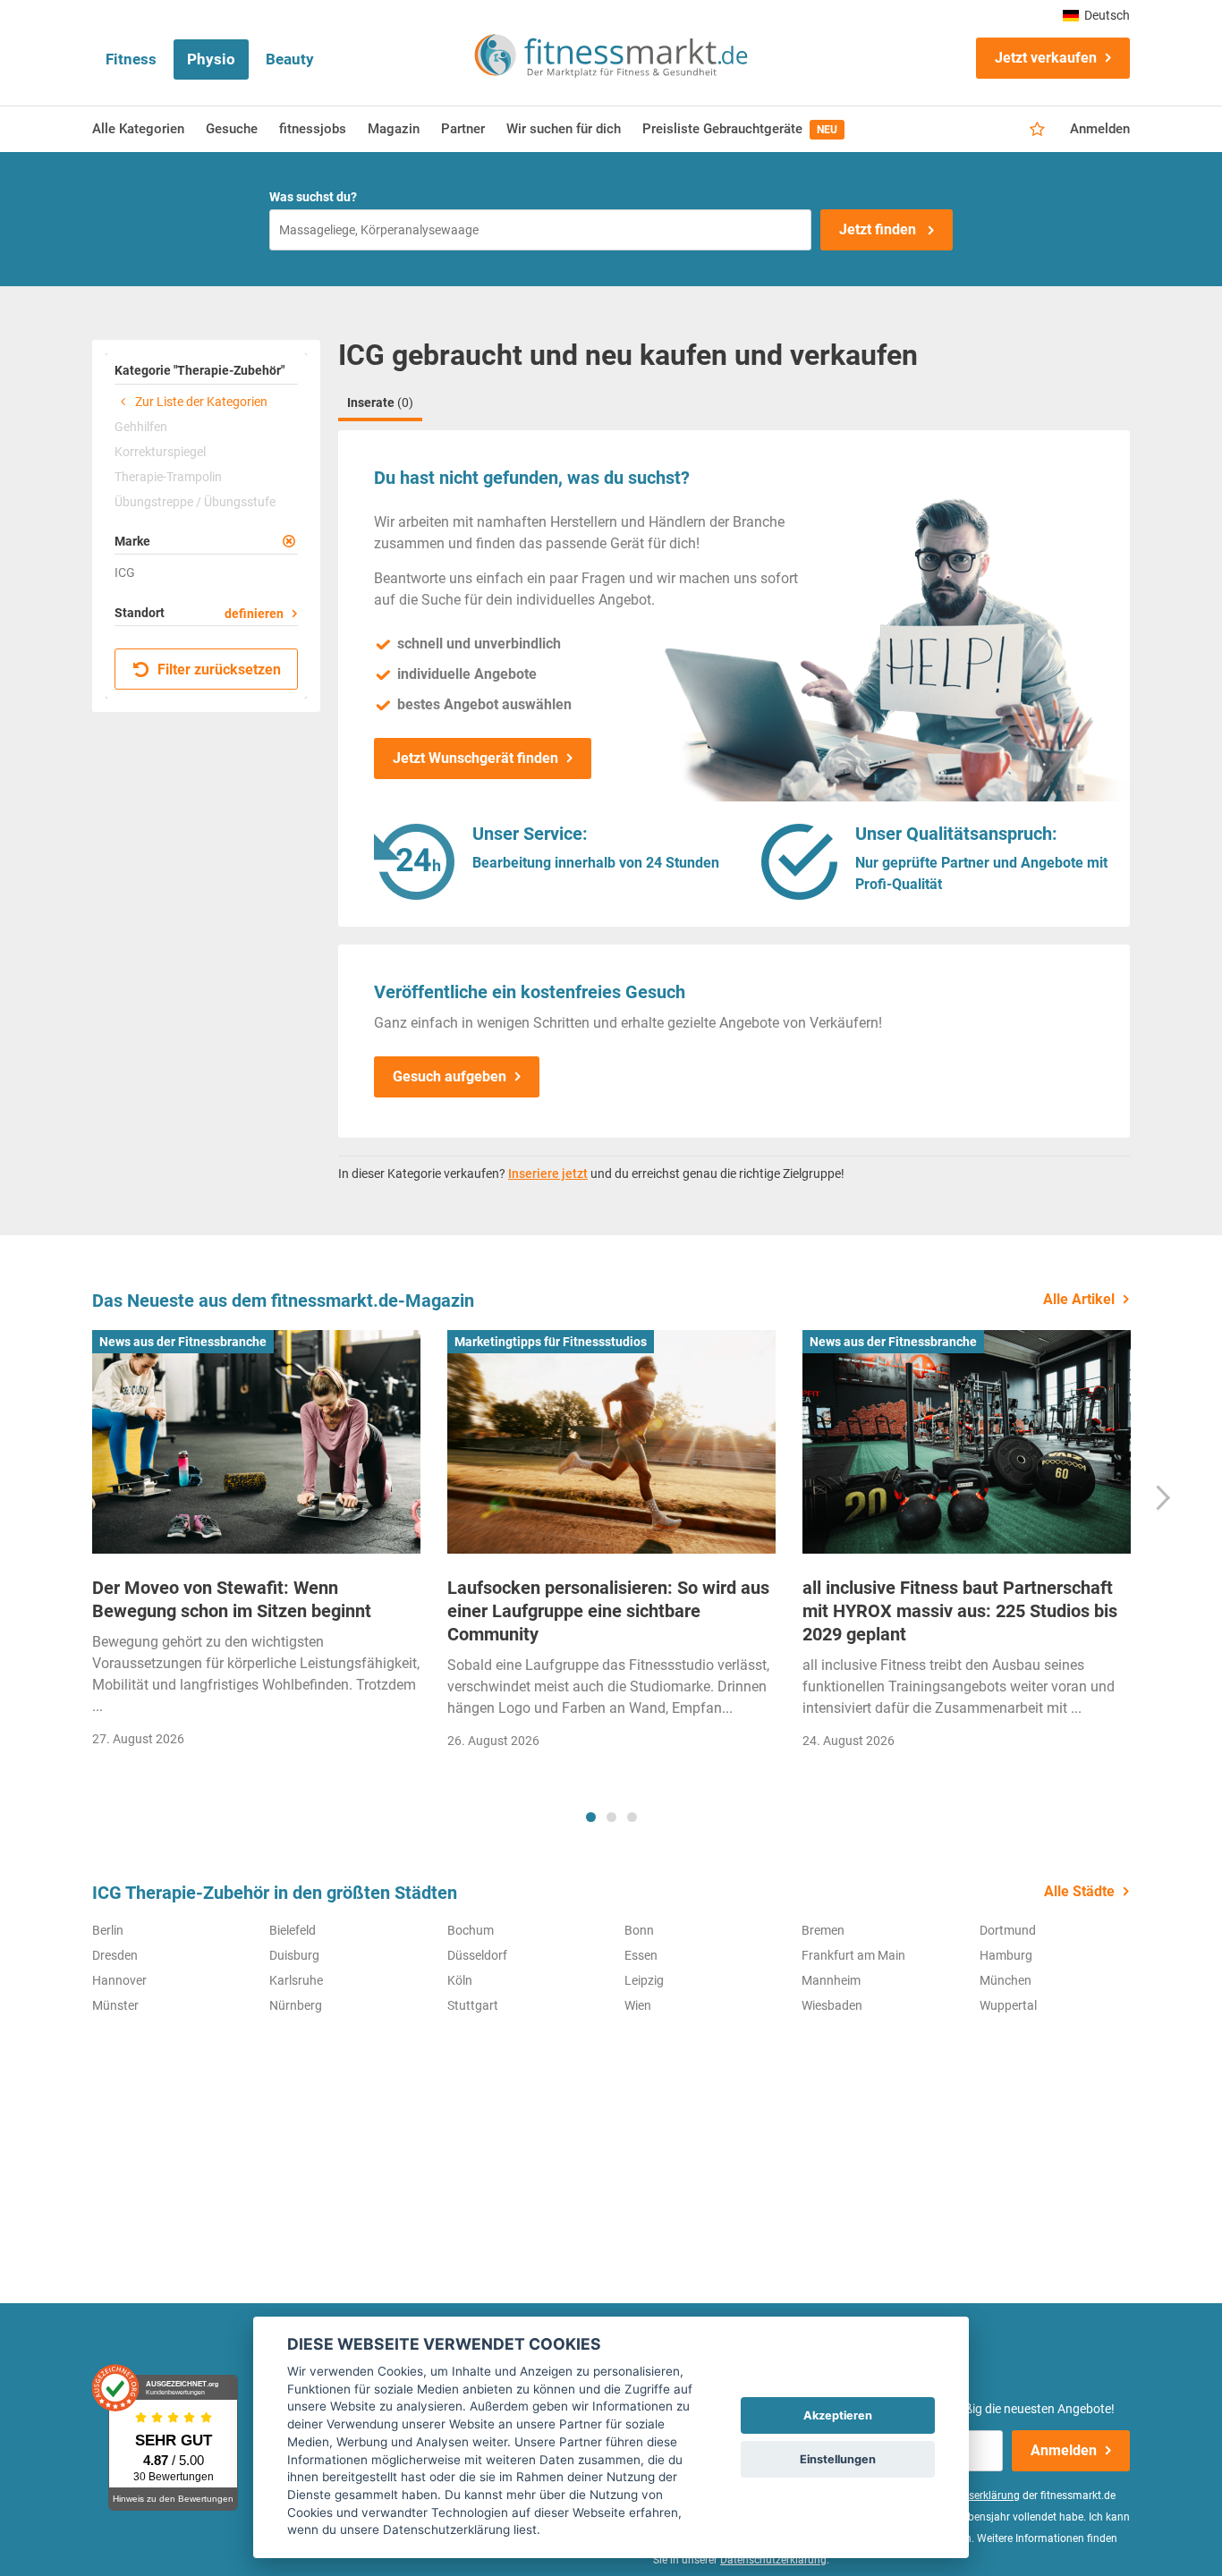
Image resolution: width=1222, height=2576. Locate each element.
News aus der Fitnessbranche (183, 1342)
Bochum (471, 1930)
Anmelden (1100, 129)
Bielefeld (293, 1930)
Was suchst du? (313, 197)
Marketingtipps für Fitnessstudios (551, 1342)
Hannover (119, 1980)
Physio (211, 59)
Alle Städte (1079, 1891)
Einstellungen (838, 2459)
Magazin (394, 129)
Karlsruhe (296, 1980)
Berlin (108, 1930)
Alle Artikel (1079, 1299)
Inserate (380, 402)
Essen (641, 1955)
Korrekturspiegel (160, 452)
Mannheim (831, 1980)
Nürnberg (296, 2005)
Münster (115, 2005)
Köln (460, 1980)
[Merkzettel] (1037, 130)
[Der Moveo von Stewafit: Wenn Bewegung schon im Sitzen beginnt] (256, 1442)
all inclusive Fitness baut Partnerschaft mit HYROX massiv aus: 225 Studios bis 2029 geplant (960, 1611)
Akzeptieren (838, 2415)
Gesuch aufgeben (450, 1076)
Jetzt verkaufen (1046, 58)
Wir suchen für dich (564, 129)
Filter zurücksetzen (217, 669)
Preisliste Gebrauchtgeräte (740, 129)
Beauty (290, 59)
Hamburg (1006, 1955)
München (1006, 1980)
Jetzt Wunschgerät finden (475, 758)
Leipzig (644, 1980)
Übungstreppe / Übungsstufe (195, 502)
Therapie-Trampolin (168, 477)
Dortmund (1008, 1930)
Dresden (115, 1955)
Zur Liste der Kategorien (200, 402)
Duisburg (294, 1955)
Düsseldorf (477, 1955)
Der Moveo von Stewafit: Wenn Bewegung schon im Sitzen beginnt (232, 1599)
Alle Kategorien (138, 129)
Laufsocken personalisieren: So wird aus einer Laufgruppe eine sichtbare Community (608, 1611)
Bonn (639, 1930)
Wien (638, 2005)
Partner (463, 129)
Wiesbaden (832, 2005)
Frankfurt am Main (853, 1955)
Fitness (131, 59)
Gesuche (232, 129)
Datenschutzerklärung (773, 2560)
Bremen (823, 1930)
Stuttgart (473, 2005)
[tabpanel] (256, 1544)
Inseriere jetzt (548, 1174)
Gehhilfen (141, 427)
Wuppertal (1008, 2005)
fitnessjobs (313, 129)
